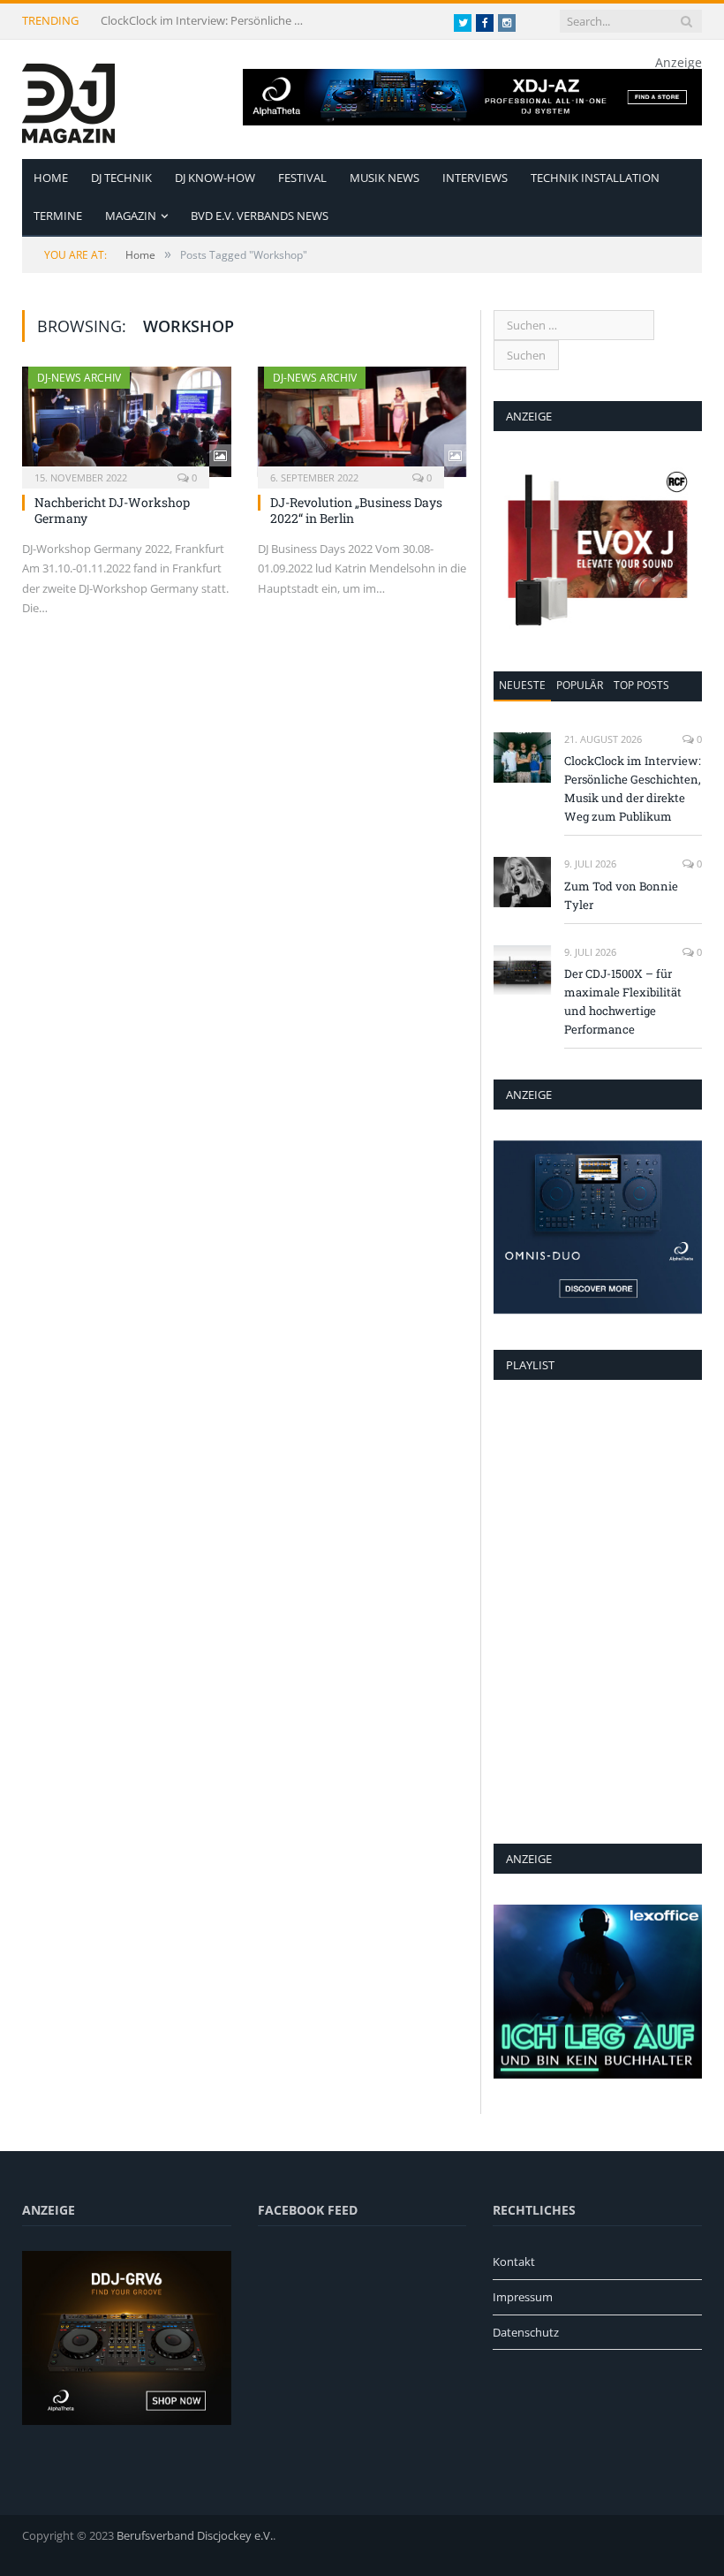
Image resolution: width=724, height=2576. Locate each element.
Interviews (475, 178)
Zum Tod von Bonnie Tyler (621, 895)
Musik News (385, 178)
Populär (580, 685)
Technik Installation (595, 178)
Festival (302, 178)
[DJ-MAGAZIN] (68, 99)
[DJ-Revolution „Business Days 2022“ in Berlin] (362, 422)
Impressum (523, 2297)
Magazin (131, 216)
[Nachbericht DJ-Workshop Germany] (127, 422)
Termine (58, 216)
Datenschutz (526, 2332)
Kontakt (514, 2262)
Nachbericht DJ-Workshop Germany (112, 510)
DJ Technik (121, 178)
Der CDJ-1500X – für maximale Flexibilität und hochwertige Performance (623, 1001)
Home (51, 178)
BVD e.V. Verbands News (260, 216)
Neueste (522, 685)
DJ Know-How (215, 178)
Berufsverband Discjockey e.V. (195, 2535)
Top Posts (641, 685)
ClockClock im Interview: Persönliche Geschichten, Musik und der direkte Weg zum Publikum (207, 21)
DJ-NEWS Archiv (79, 378)
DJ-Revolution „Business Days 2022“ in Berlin (356, 510)
